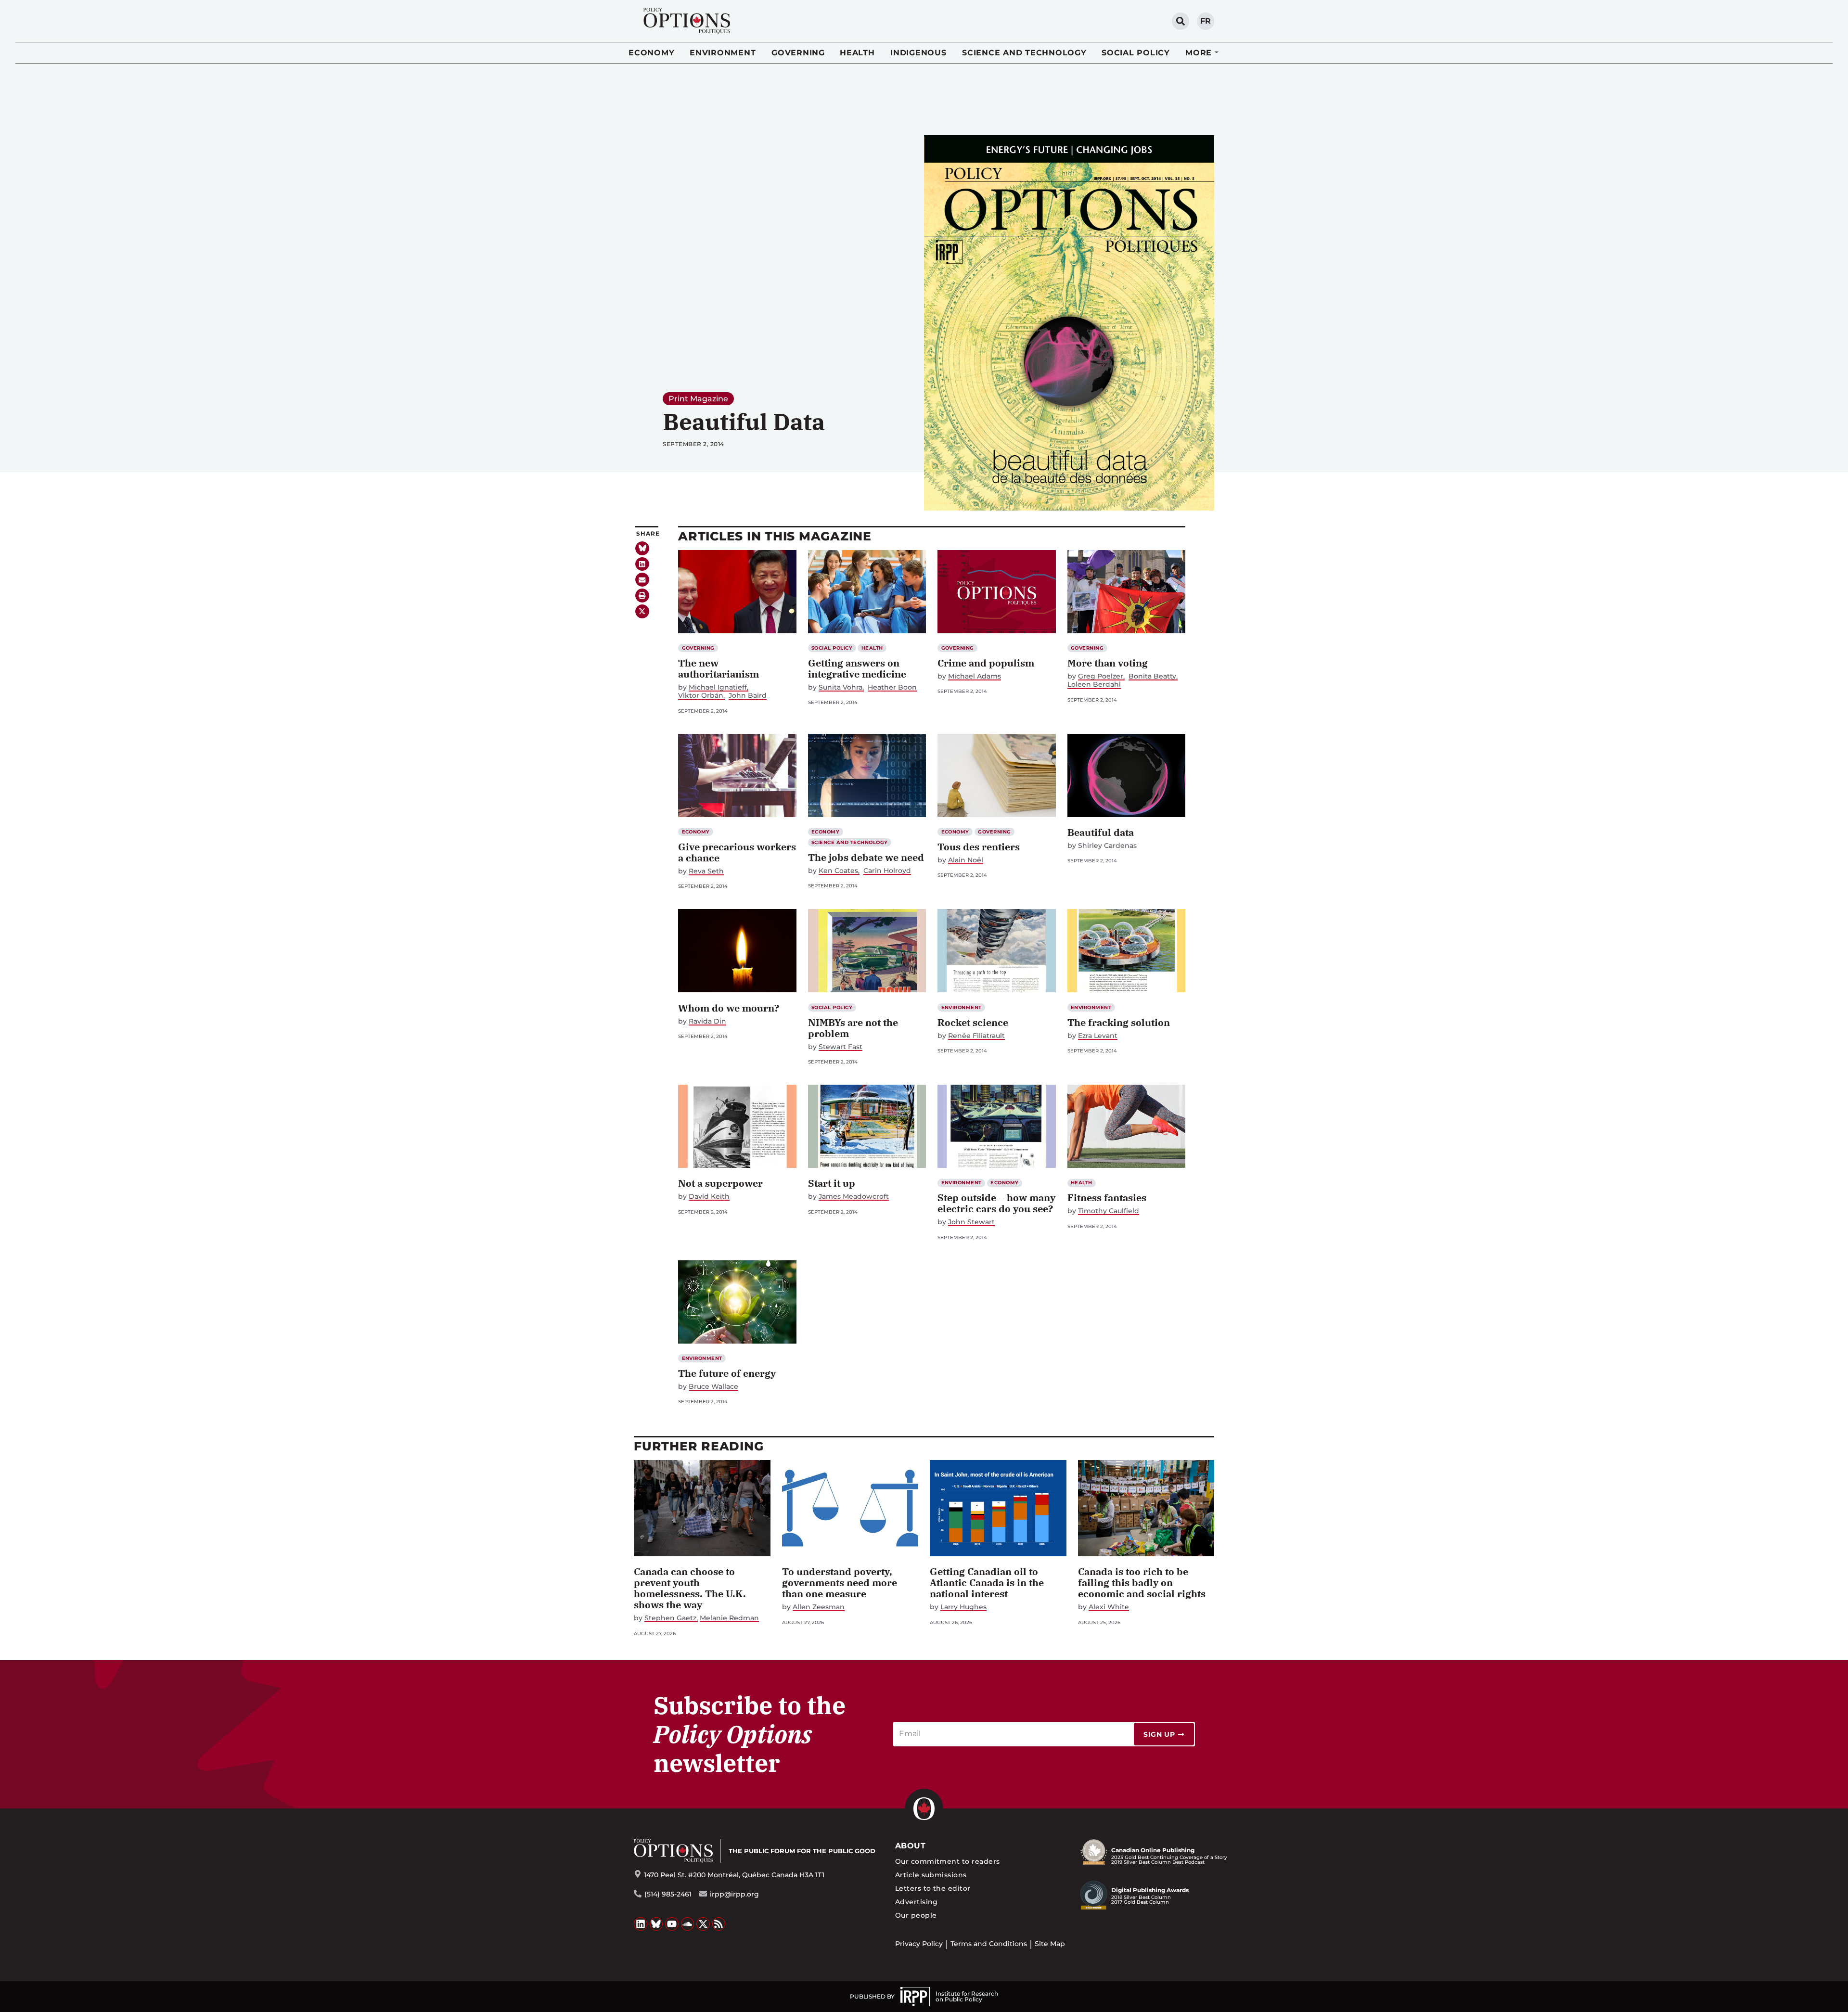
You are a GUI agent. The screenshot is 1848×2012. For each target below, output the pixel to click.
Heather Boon (892, 687)
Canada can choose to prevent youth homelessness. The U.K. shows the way (690, 1588)
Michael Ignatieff (718, 687)
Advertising (917, 1902)
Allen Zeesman (819, 1607)
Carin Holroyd (887, 871)
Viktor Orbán (701, 696)
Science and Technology (1024, 53)
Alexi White (1109, 1607)
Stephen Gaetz (670, 1618)
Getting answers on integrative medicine (857, 668)
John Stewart (971, 1222)
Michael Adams (975, 676)
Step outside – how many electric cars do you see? (996, 1203)
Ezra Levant (1098, 1036)
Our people (916, 1915)
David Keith (709, 1197)
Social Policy (1136, 53)
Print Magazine (698, 399)
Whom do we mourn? (729, 1008)
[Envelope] (642, 580)
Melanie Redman (729, 1618)
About (910, 1846)
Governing (798, 53)
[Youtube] (672, 1924)
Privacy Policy (919, 1944)
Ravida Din (707, 1021)
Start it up (832, 1183)
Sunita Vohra (841, 687)
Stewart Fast (841, 1047)
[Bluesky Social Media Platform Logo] (656, 1924)
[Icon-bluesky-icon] (642, 548)
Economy (651, 53)
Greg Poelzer (1101, 676)
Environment (723, 53)
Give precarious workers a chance (737, 852)
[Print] (642, 596)
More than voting (1108, 663)
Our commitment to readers (948, 1861)
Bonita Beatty (1152, 676)
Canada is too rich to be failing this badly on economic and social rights (1142, 1583)
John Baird (748, 696)
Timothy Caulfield (1109, 1211)
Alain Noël (966, 860)
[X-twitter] (642, 611)
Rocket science (973, 1022)
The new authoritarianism (719, 668)
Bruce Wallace (713, 1387)
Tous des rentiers (979, 847)
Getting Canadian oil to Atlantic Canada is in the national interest (987, 1583)
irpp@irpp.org (734, 1894)
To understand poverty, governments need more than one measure (840, 1583)
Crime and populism (986, 663)
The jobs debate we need (866, 857)
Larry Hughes (963, 1607)
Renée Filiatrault (976, 1036)
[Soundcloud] (688, 1924)
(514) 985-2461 (668, 1894)
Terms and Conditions (989, 1944)
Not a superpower (720, 1183)
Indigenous (918, 53)
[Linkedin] (642, 564)
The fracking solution (1119, 1022)
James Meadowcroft (854, 1197)
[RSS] (719, 1924)
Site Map (1050, 1944)
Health (857, 53)
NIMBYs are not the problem (853, 1028)
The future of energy (727, 1373)
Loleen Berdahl (1094, 685)
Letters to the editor (933, 1888)
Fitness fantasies (1107, 1198)
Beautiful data (1101, 832)
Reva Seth (706, 871)
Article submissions (931, 1875)
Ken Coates (838, 871)
